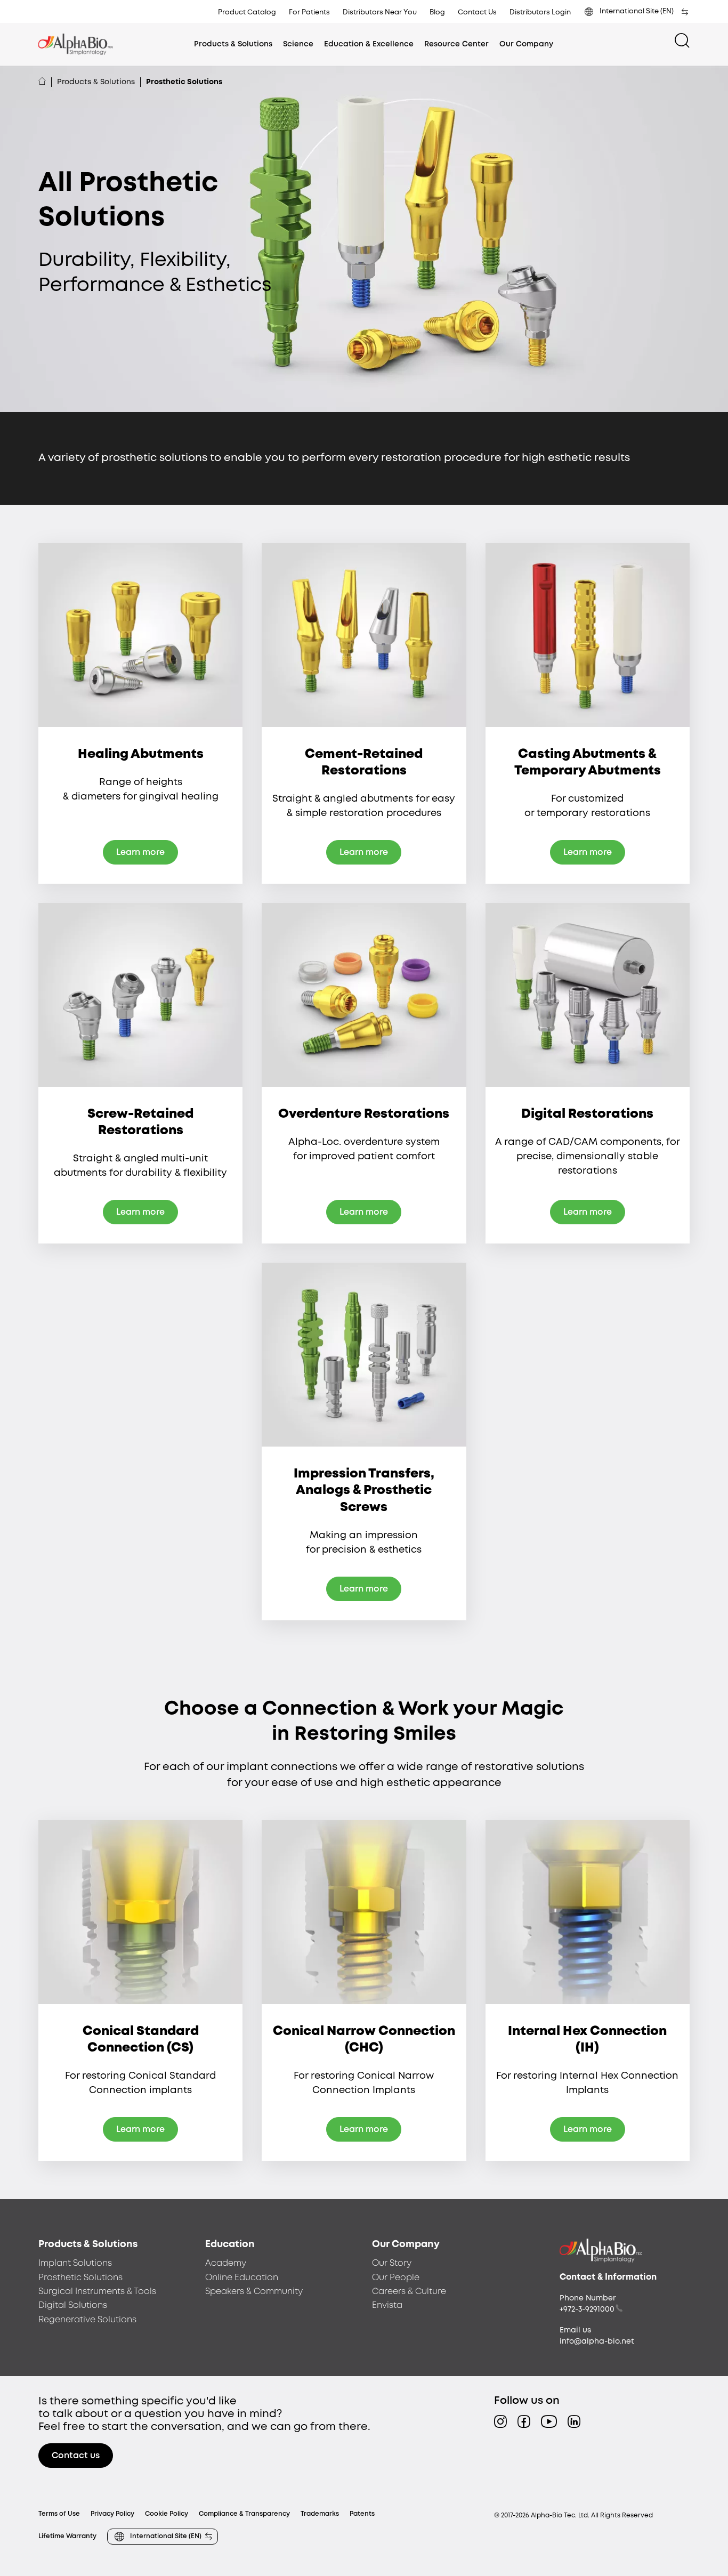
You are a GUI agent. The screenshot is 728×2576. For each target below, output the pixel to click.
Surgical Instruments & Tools (97, 2292)
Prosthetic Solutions (80, 2278)
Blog (437, 13)
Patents (362, 2514)
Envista (387, 2306)
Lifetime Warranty (67, 2536)
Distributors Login (540, 13)
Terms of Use (59, 2514)
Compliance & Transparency (244, 2514)
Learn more (140, 853)
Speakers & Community (254, 2292)
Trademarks (320, 2514)
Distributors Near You (380, 13)
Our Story (392, 2263)
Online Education (242, 2278)
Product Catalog (247, 13)
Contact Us (477, 13)
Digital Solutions (73, 2306)
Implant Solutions (75, 2263)
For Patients (309, 13)
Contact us (76, 2456)
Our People (396, 2278)
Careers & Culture (409, 2292)
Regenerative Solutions (87, 2320)
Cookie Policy (167, 2514)
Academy (226, 2263)
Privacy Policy (112, 2514)
